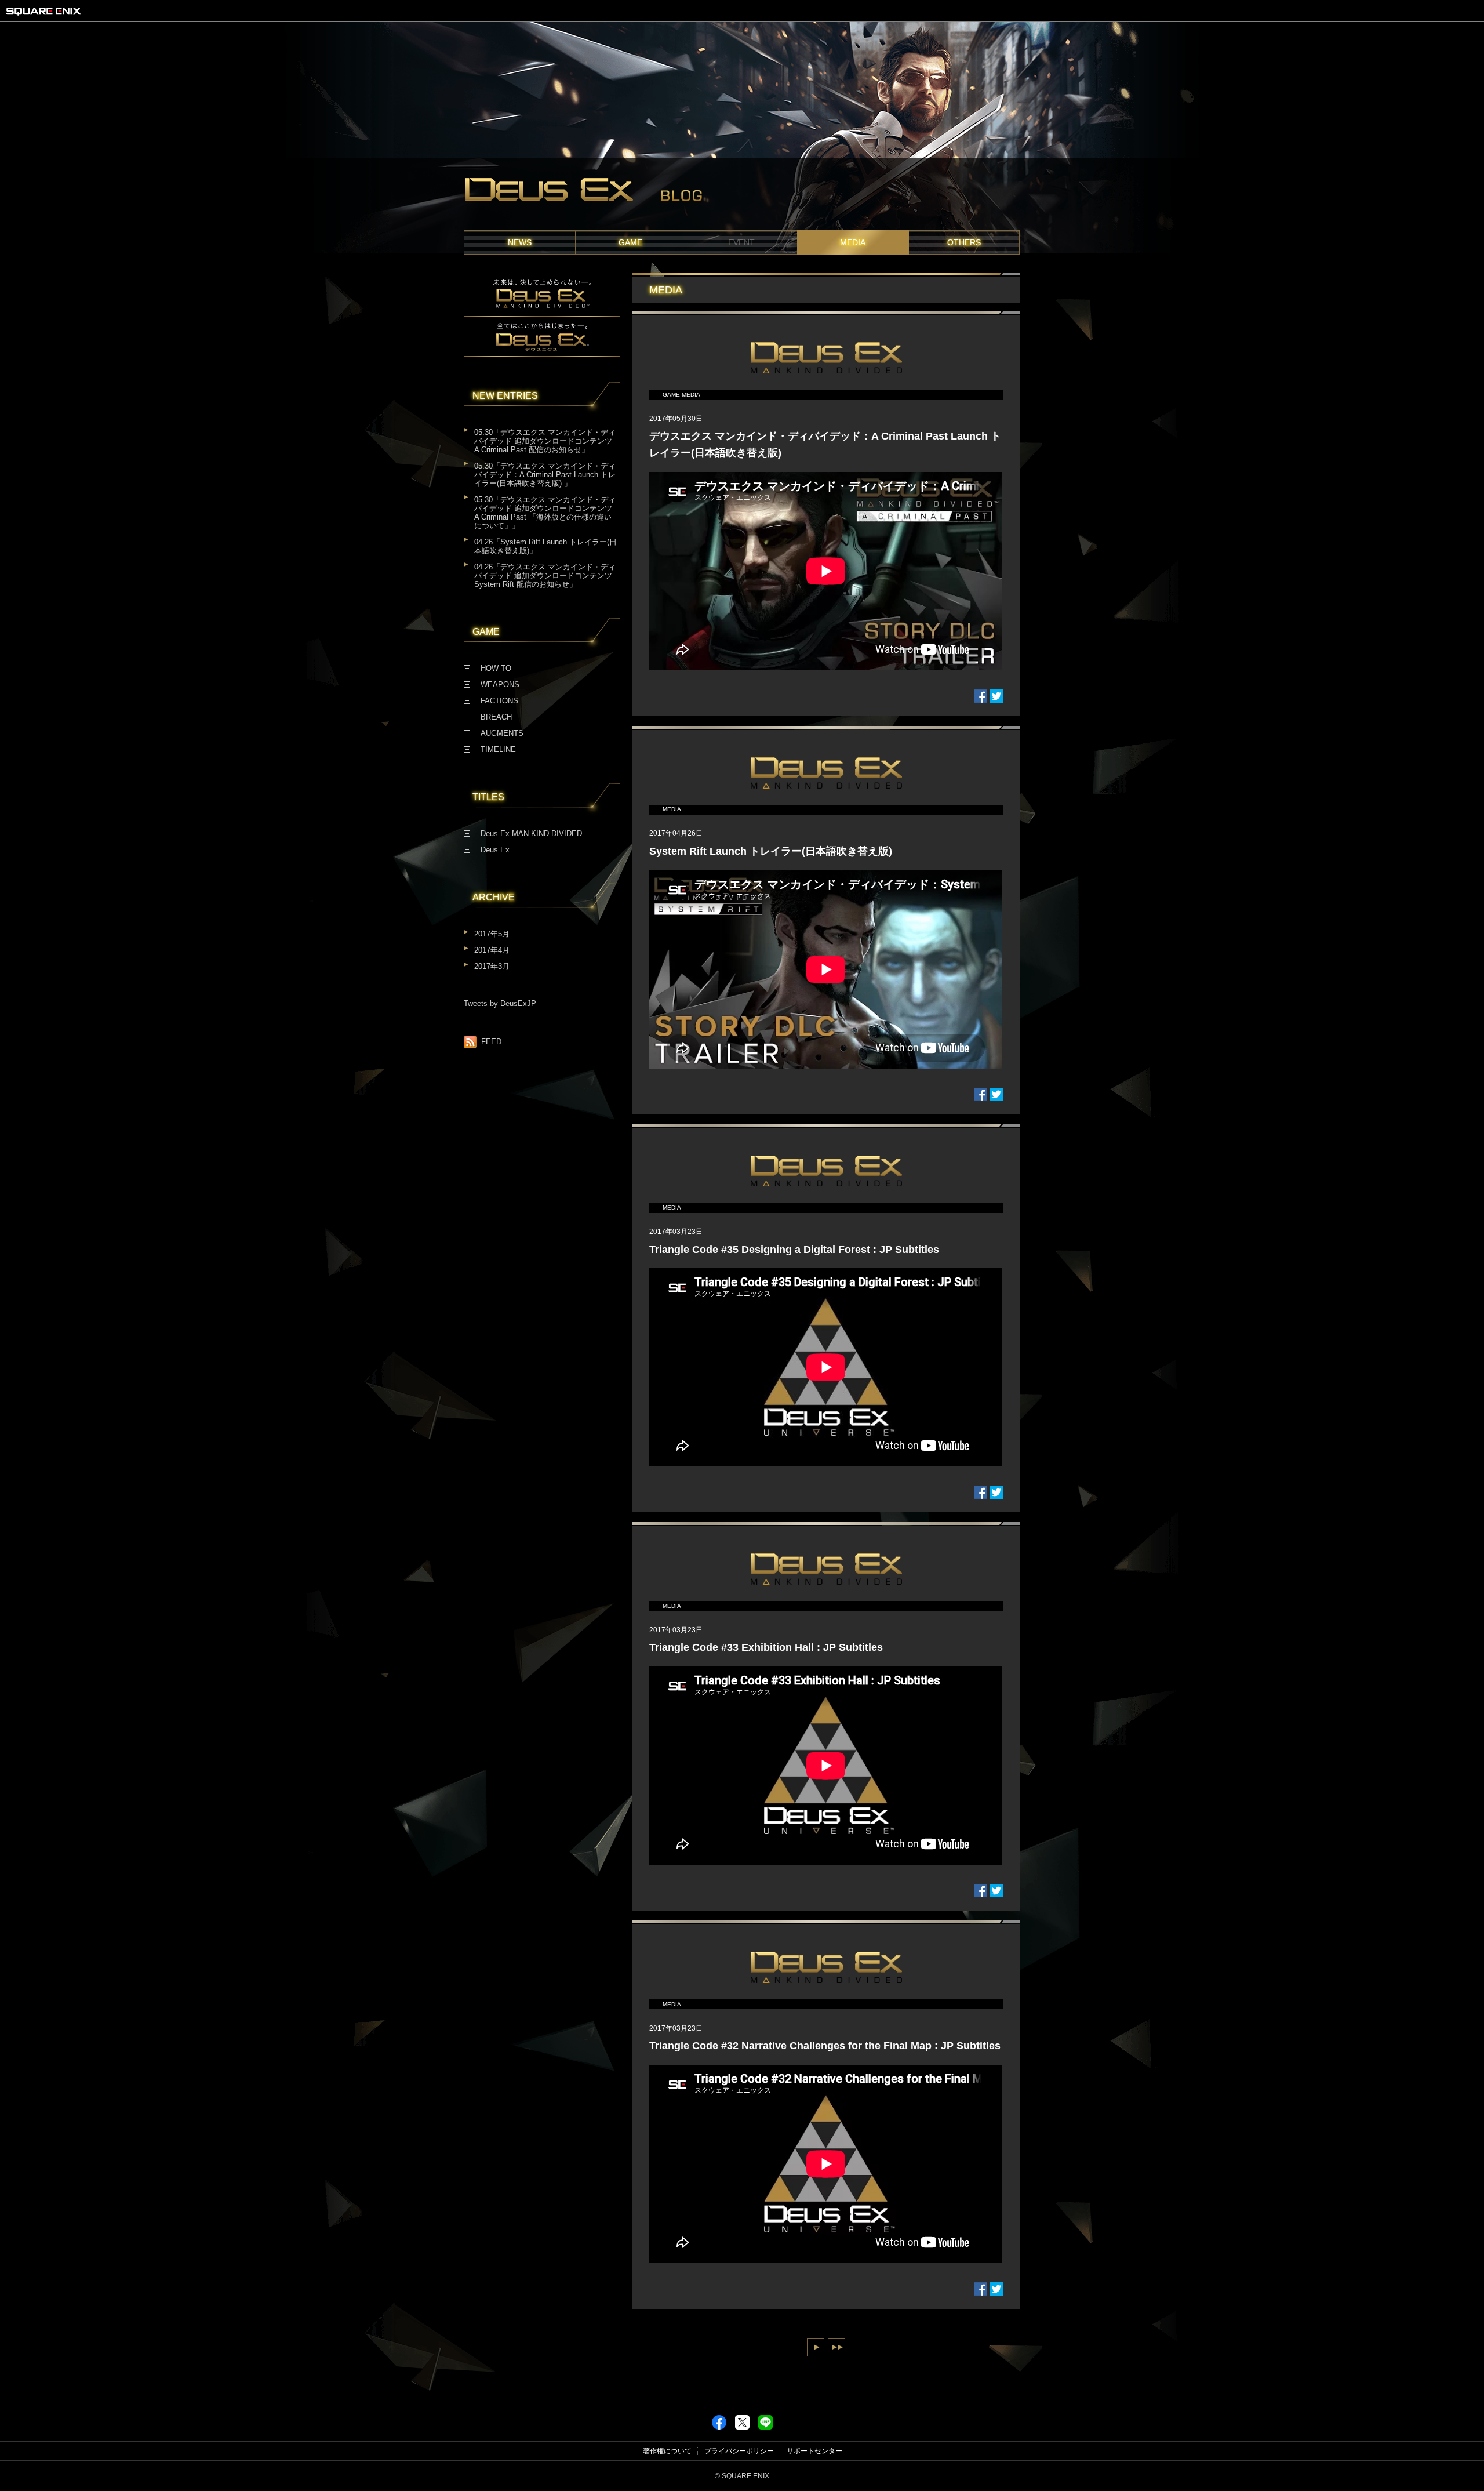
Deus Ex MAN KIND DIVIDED (531, 834)
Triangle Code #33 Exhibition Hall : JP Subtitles (766, 1647)
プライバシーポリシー (739, 2451)
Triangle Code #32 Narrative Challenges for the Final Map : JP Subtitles (825, 2046)
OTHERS (964, 242)
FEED (491, 1042)
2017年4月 (492, 950)
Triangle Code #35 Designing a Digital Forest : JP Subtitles (794, 1250)
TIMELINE (498, 750)
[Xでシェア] (742, 2427)
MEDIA (853, 242)
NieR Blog (742, 194)
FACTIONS (499, 701)
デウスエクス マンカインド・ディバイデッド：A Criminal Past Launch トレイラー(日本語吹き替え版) (825, 444)
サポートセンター (814, 2451)
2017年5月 (492, 934)
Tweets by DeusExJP (500, 1004)
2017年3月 (492, 967)
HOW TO (496, 669)
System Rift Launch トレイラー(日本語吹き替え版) (771, 851)
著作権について (667, 2451)
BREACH (496, 717)
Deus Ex (495, 850)
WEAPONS (500, 685)
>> (836, 2347)
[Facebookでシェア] (719, 2427)
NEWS (520, 242)
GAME (630, 242)
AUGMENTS (502, 733)
